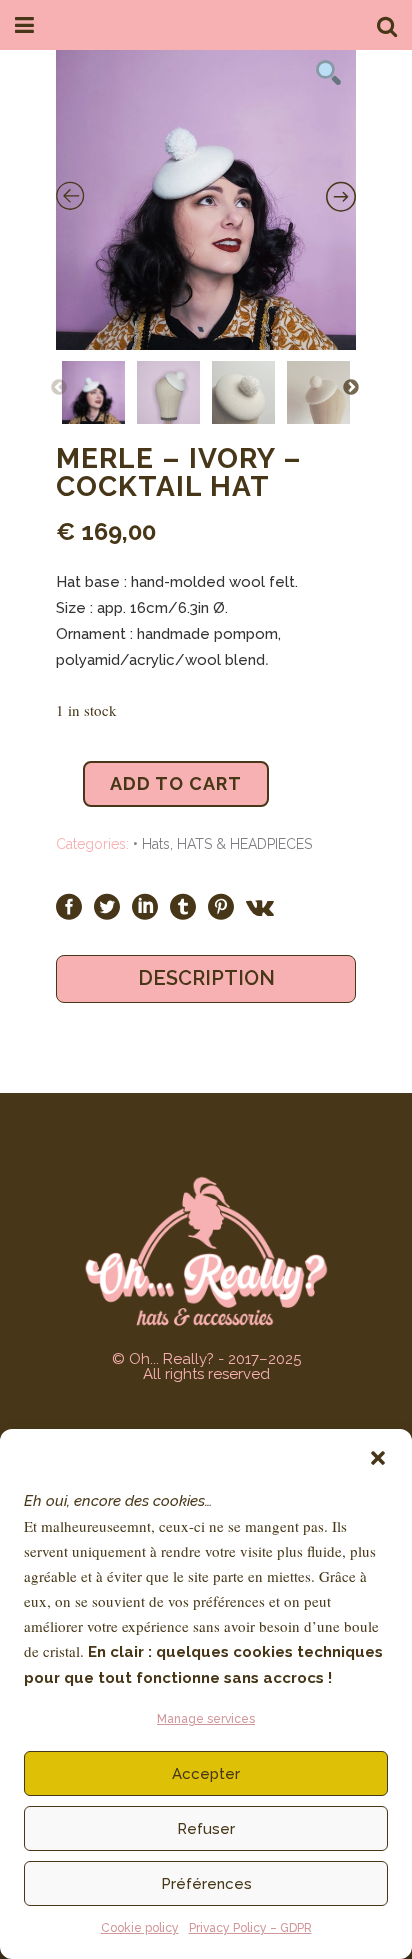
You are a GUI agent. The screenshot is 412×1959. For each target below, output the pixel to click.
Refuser (206, 1829)
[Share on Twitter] (107, 906)
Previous (59, 388)
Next (351, 388)
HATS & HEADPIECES (244, 844)
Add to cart (176, 783)
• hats (151, 844)
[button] (378, 1458)
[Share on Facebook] (69, 906)
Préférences (206, 1884)
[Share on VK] (260, 906)
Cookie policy (140, 1928)
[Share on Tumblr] (183, 906)
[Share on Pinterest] (221, 906)
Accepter (206, 1774)
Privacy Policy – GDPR (250, 1928)
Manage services (206, 1719)
